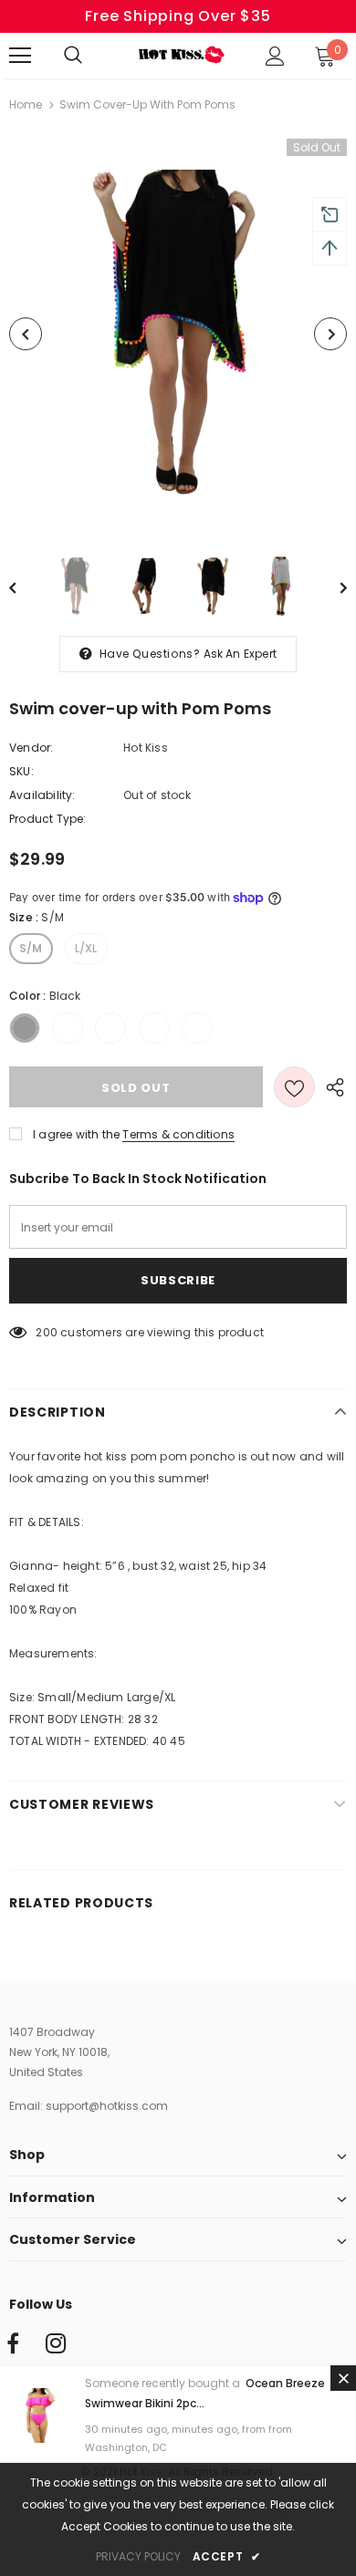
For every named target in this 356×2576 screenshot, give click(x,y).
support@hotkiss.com (107, 2106)
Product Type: (48, 819)
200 (47, 1332)
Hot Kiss (146, 748)
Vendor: (31, 748)
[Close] (343, 2378)
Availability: (42, 795)
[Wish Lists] (294, 1087)
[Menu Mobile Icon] (20, 56)
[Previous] (26, 334)
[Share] (331, 1086)
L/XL (86, 948)
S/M (31, 948)
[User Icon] (275, 56)
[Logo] (180, 55)
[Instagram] (56, 2344)
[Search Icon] (91, 56)
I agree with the (76, 1134)
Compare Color (288, 504)
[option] (178, 334)
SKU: (21, 771)
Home (26, 104)
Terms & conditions (178, 1134)
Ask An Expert (241, 654)
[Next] (330, 334)
